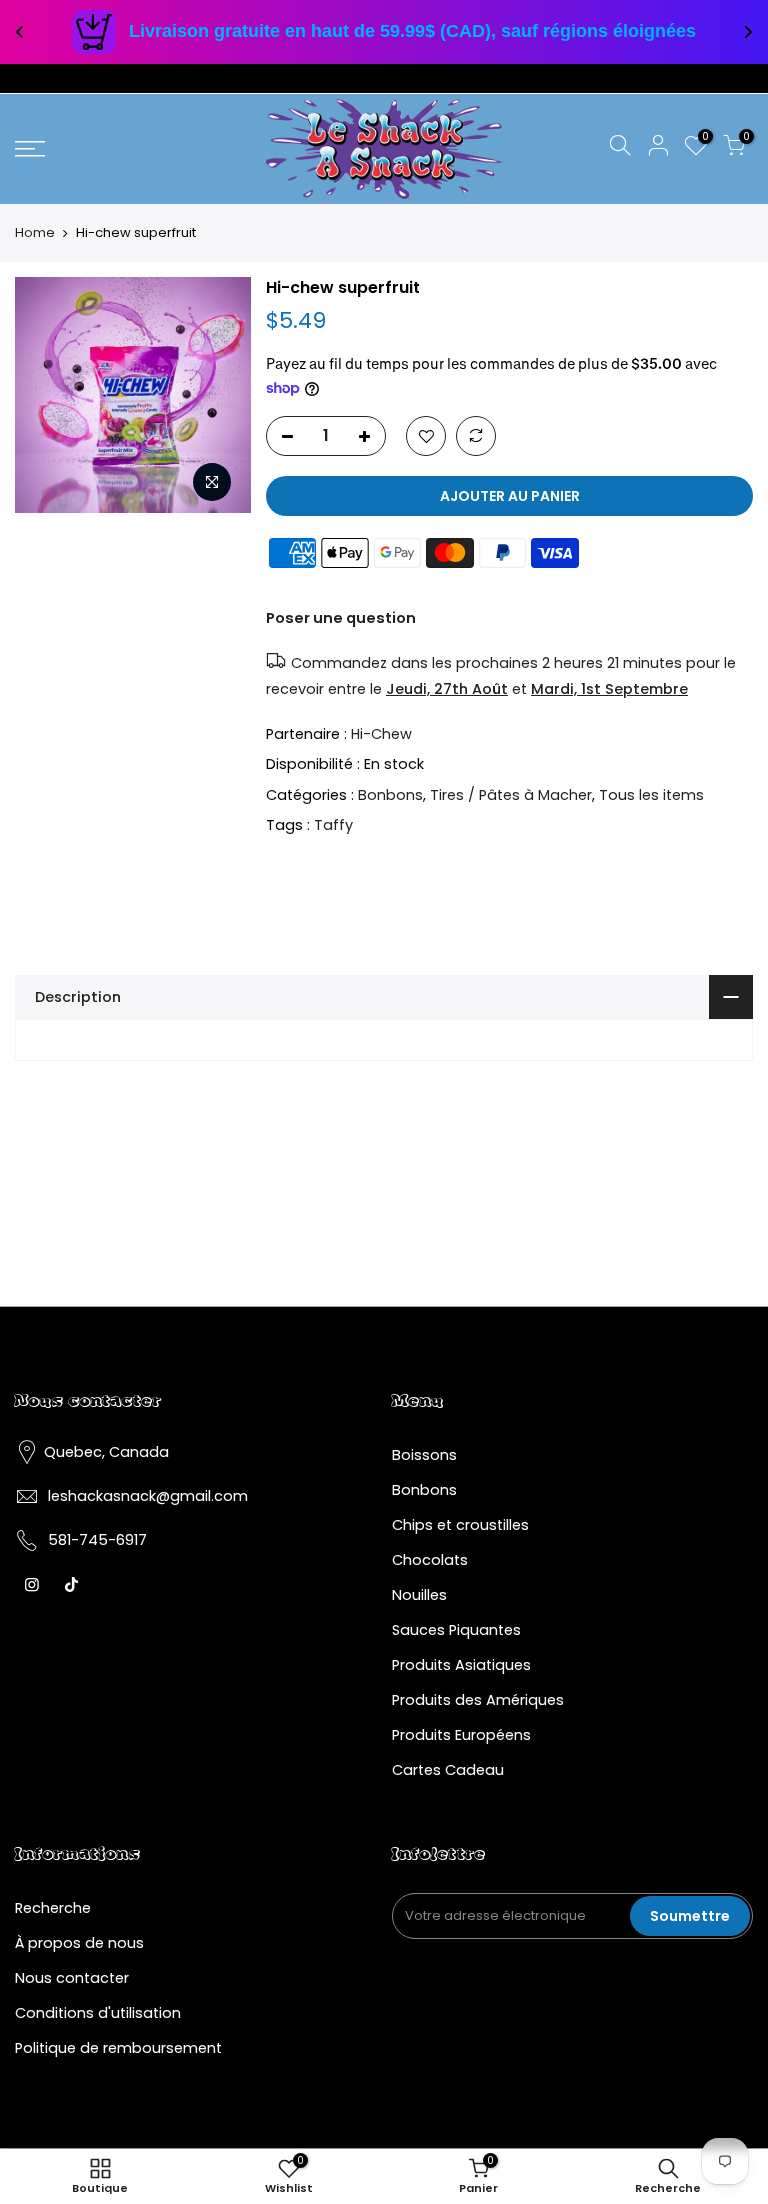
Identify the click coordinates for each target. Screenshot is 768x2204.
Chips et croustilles (460, 1525)
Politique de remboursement (118, 2048)
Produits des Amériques (478, 1700)
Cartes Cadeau (448, 1770)
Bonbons (390, 795)
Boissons (424, 1455)
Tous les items (651, 795)
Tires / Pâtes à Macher (511, 795)
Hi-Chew (381, 734)
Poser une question (341, 618)
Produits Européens (461, 1735)
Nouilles (419, 1595)
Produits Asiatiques (461, 1665)
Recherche (53, 1908)
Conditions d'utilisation (98, 2013)
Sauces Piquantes (456, 1630)
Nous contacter (72, 1978)
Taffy (333, 825)
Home (35, 233)
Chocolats (430, 1560)
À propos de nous (79, 1943)
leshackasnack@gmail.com (148, 1496)
